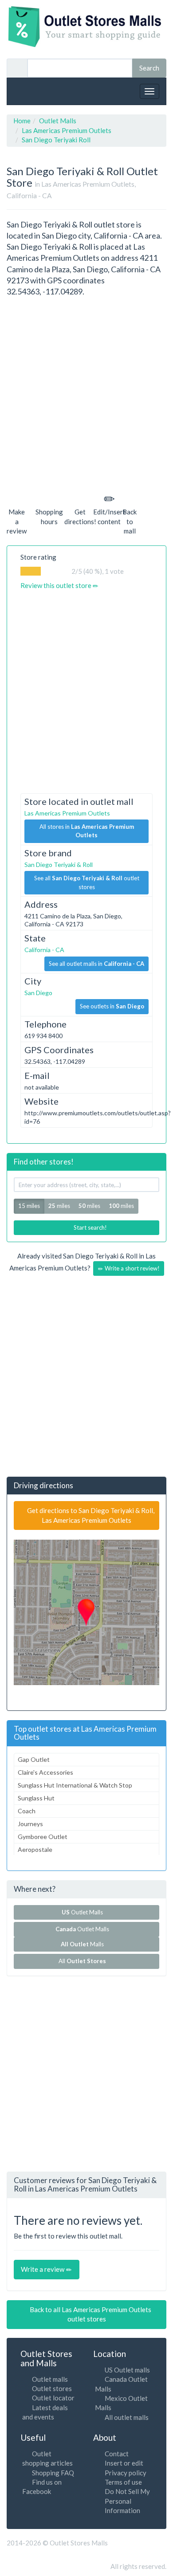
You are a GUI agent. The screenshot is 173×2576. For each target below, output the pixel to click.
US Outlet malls (127, 2370)
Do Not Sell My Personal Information (127, 2501)
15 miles (29, 1206)
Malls (84, 1944)
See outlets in (112, 1006)
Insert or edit (124, 2463)
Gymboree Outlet (43, 1837)
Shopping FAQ (53, 2473)
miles (59, 1206)
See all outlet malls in (96, 964)
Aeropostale (35, 1849)
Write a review (43, 2269)
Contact (117, 2454)
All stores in (87, 831)
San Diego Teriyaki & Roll (59, 865)
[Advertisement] (86, 393)
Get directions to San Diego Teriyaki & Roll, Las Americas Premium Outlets (90, 1515)
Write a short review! (132, 1268)
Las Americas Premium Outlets (67, 813)
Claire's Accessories (45, 1772)
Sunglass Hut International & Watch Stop (75, 1785)
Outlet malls (50, 2379)
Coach (27, 1811)
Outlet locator (53, 2398)
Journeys (30, 1824)
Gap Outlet (34, 1759)
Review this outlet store (57, 585)
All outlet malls (127, 2417)
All (82, 1961)
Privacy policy (126, 2473)
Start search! (90, 1227)
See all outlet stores (87, 882)
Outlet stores (52, 2388)
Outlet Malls (84, 1912)
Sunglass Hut (36, 1798)
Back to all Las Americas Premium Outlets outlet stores (90, 2314)
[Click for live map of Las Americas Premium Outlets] (86, 1612)
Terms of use (123, 2482)
